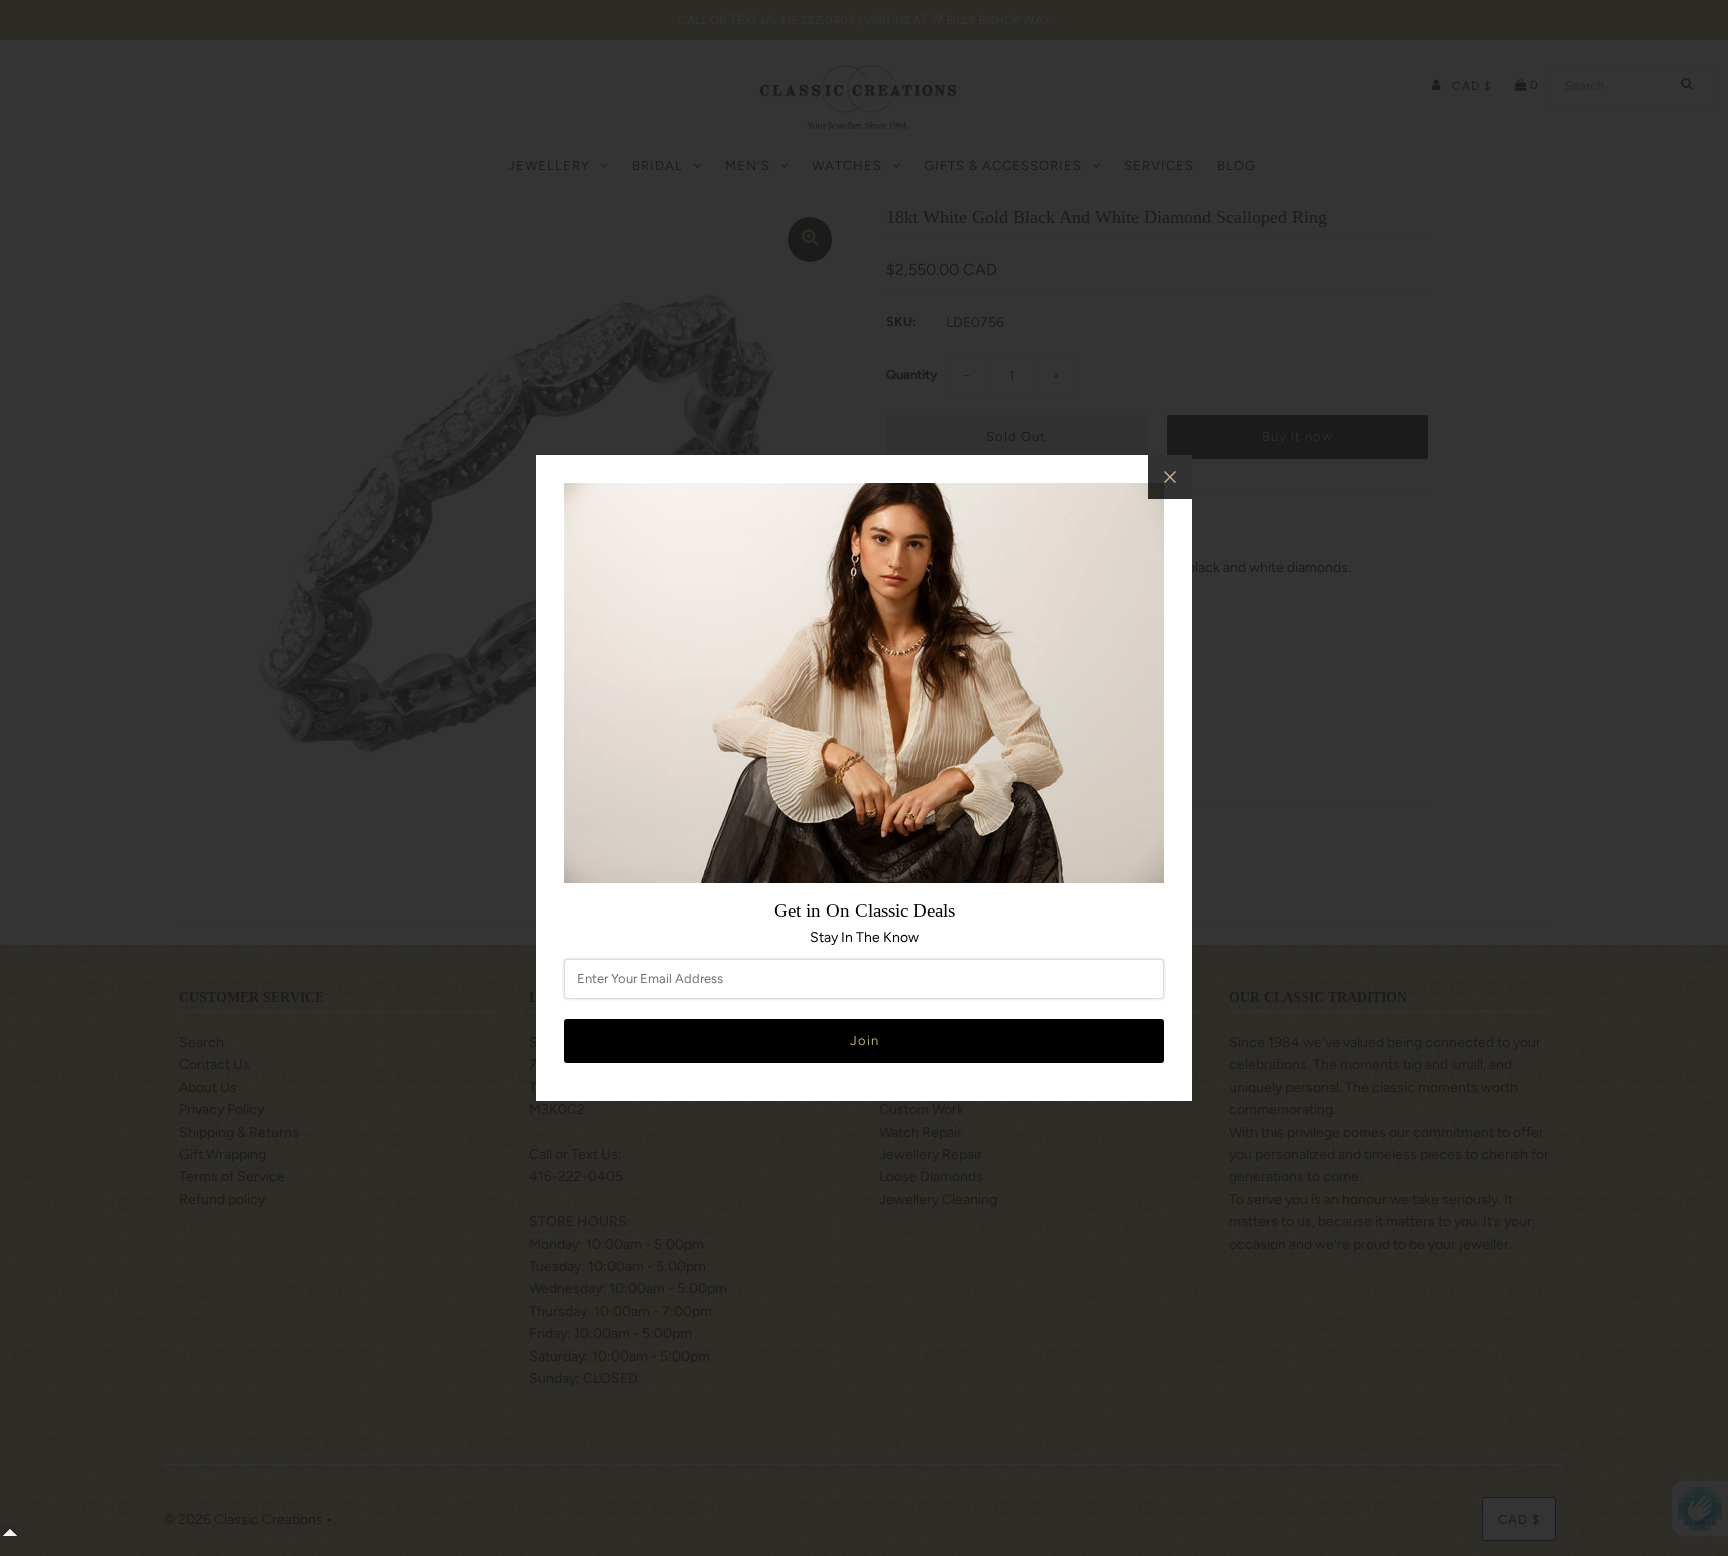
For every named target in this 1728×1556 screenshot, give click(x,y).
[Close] (1170, 477)
